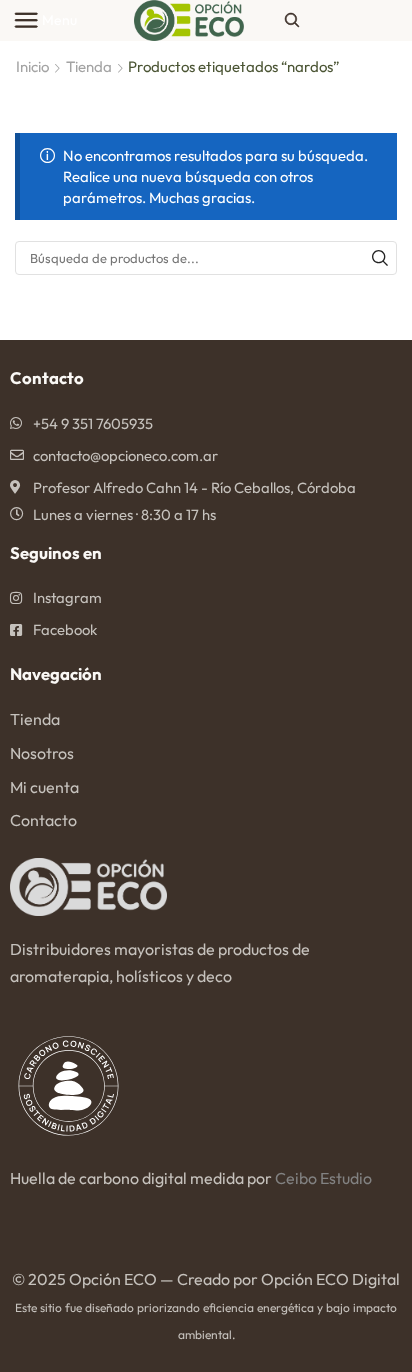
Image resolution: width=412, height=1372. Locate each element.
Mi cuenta (44, 787)
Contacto (43, 820)
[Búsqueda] (380, 258)
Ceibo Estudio (323, 1178)
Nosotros (42, 753)
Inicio (32, 66)
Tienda (89, 66)
